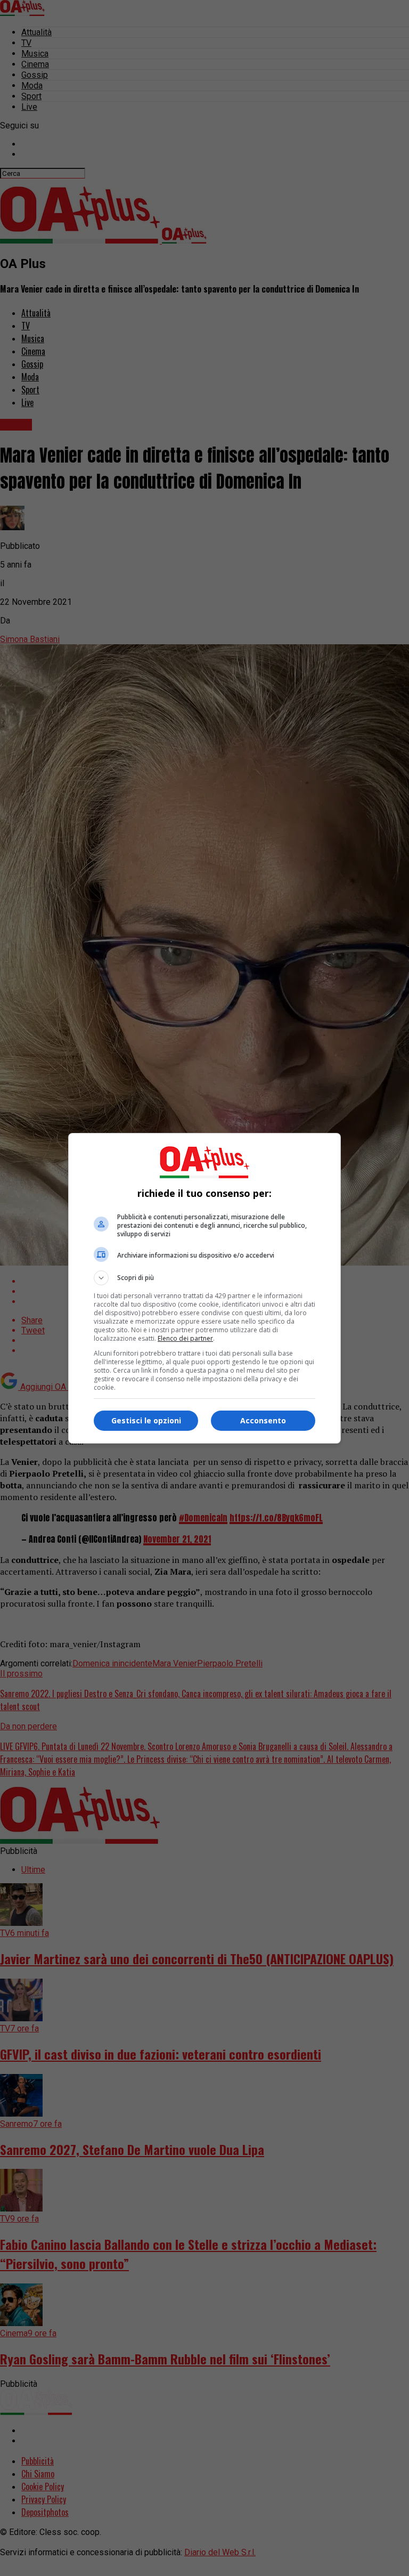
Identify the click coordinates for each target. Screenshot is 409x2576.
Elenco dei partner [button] (185, 1338)
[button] (204, 1278)
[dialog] (204, 1288)
